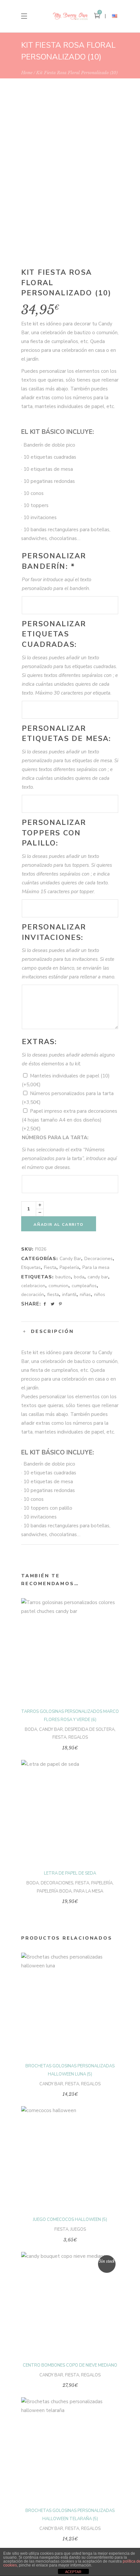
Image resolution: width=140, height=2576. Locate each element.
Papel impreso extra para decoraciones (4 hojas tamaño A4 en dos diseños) (70, 1120)
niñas (85, 1295)
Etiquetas (31, 1267)
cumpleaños (84, 1286)
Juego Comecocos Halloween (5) (70, 2220)
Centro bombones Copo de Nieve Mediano (70, 2365)
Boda (31, 1730)
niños (100, 1295)
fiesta (53, 1295)
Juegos (78, 2229)
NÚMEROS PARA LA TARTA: (55, 1138)
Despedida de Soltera (90, 1730)
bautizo (63, 1277)
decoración (33, 1295)
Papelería (69, 1267)
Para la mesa (96, 1267)
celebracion (33, 1286)
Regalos (78, 1737)
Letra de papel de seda (70, 1873)
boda (79, 1277)
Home (27, 73)
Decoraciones (98, 1259)
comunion (58, 1286)
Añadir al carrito (59, 1224)
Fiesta (50, 1267)
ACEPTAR (73, 2572)
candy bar (98, 1277)
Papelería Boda (54, 1891)
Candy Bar (70, 1259)
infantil (69, 1295)
